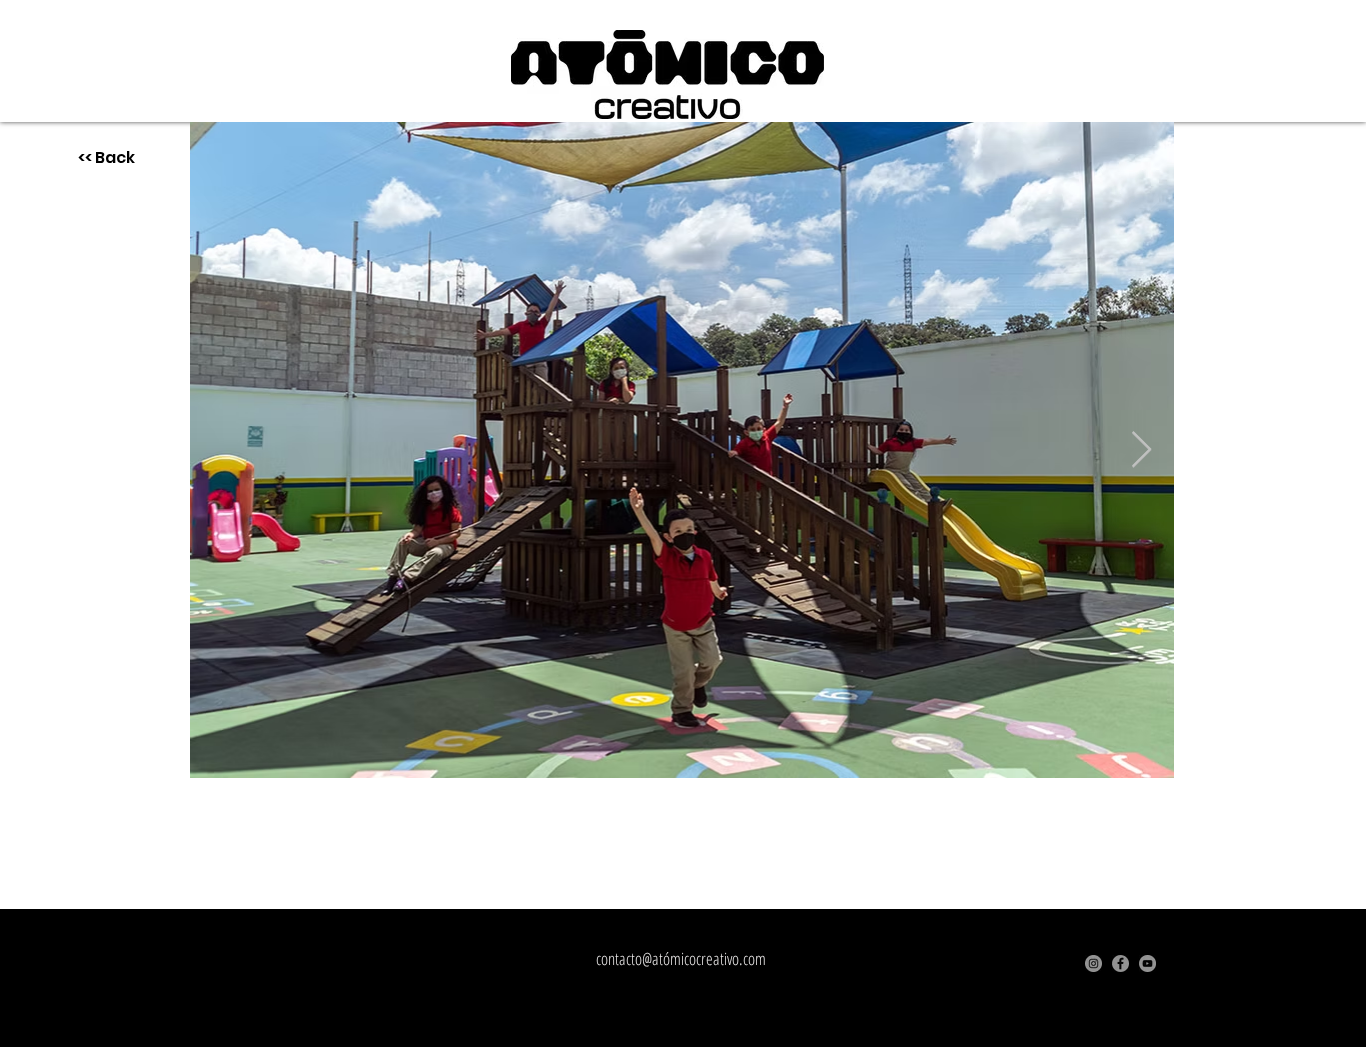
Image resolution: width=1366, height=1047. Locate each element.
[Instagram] (1093, 963)
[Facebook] (1120, 963)
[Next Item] (1141, 450)
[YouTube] (1147, 963)
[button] (667, 74)
